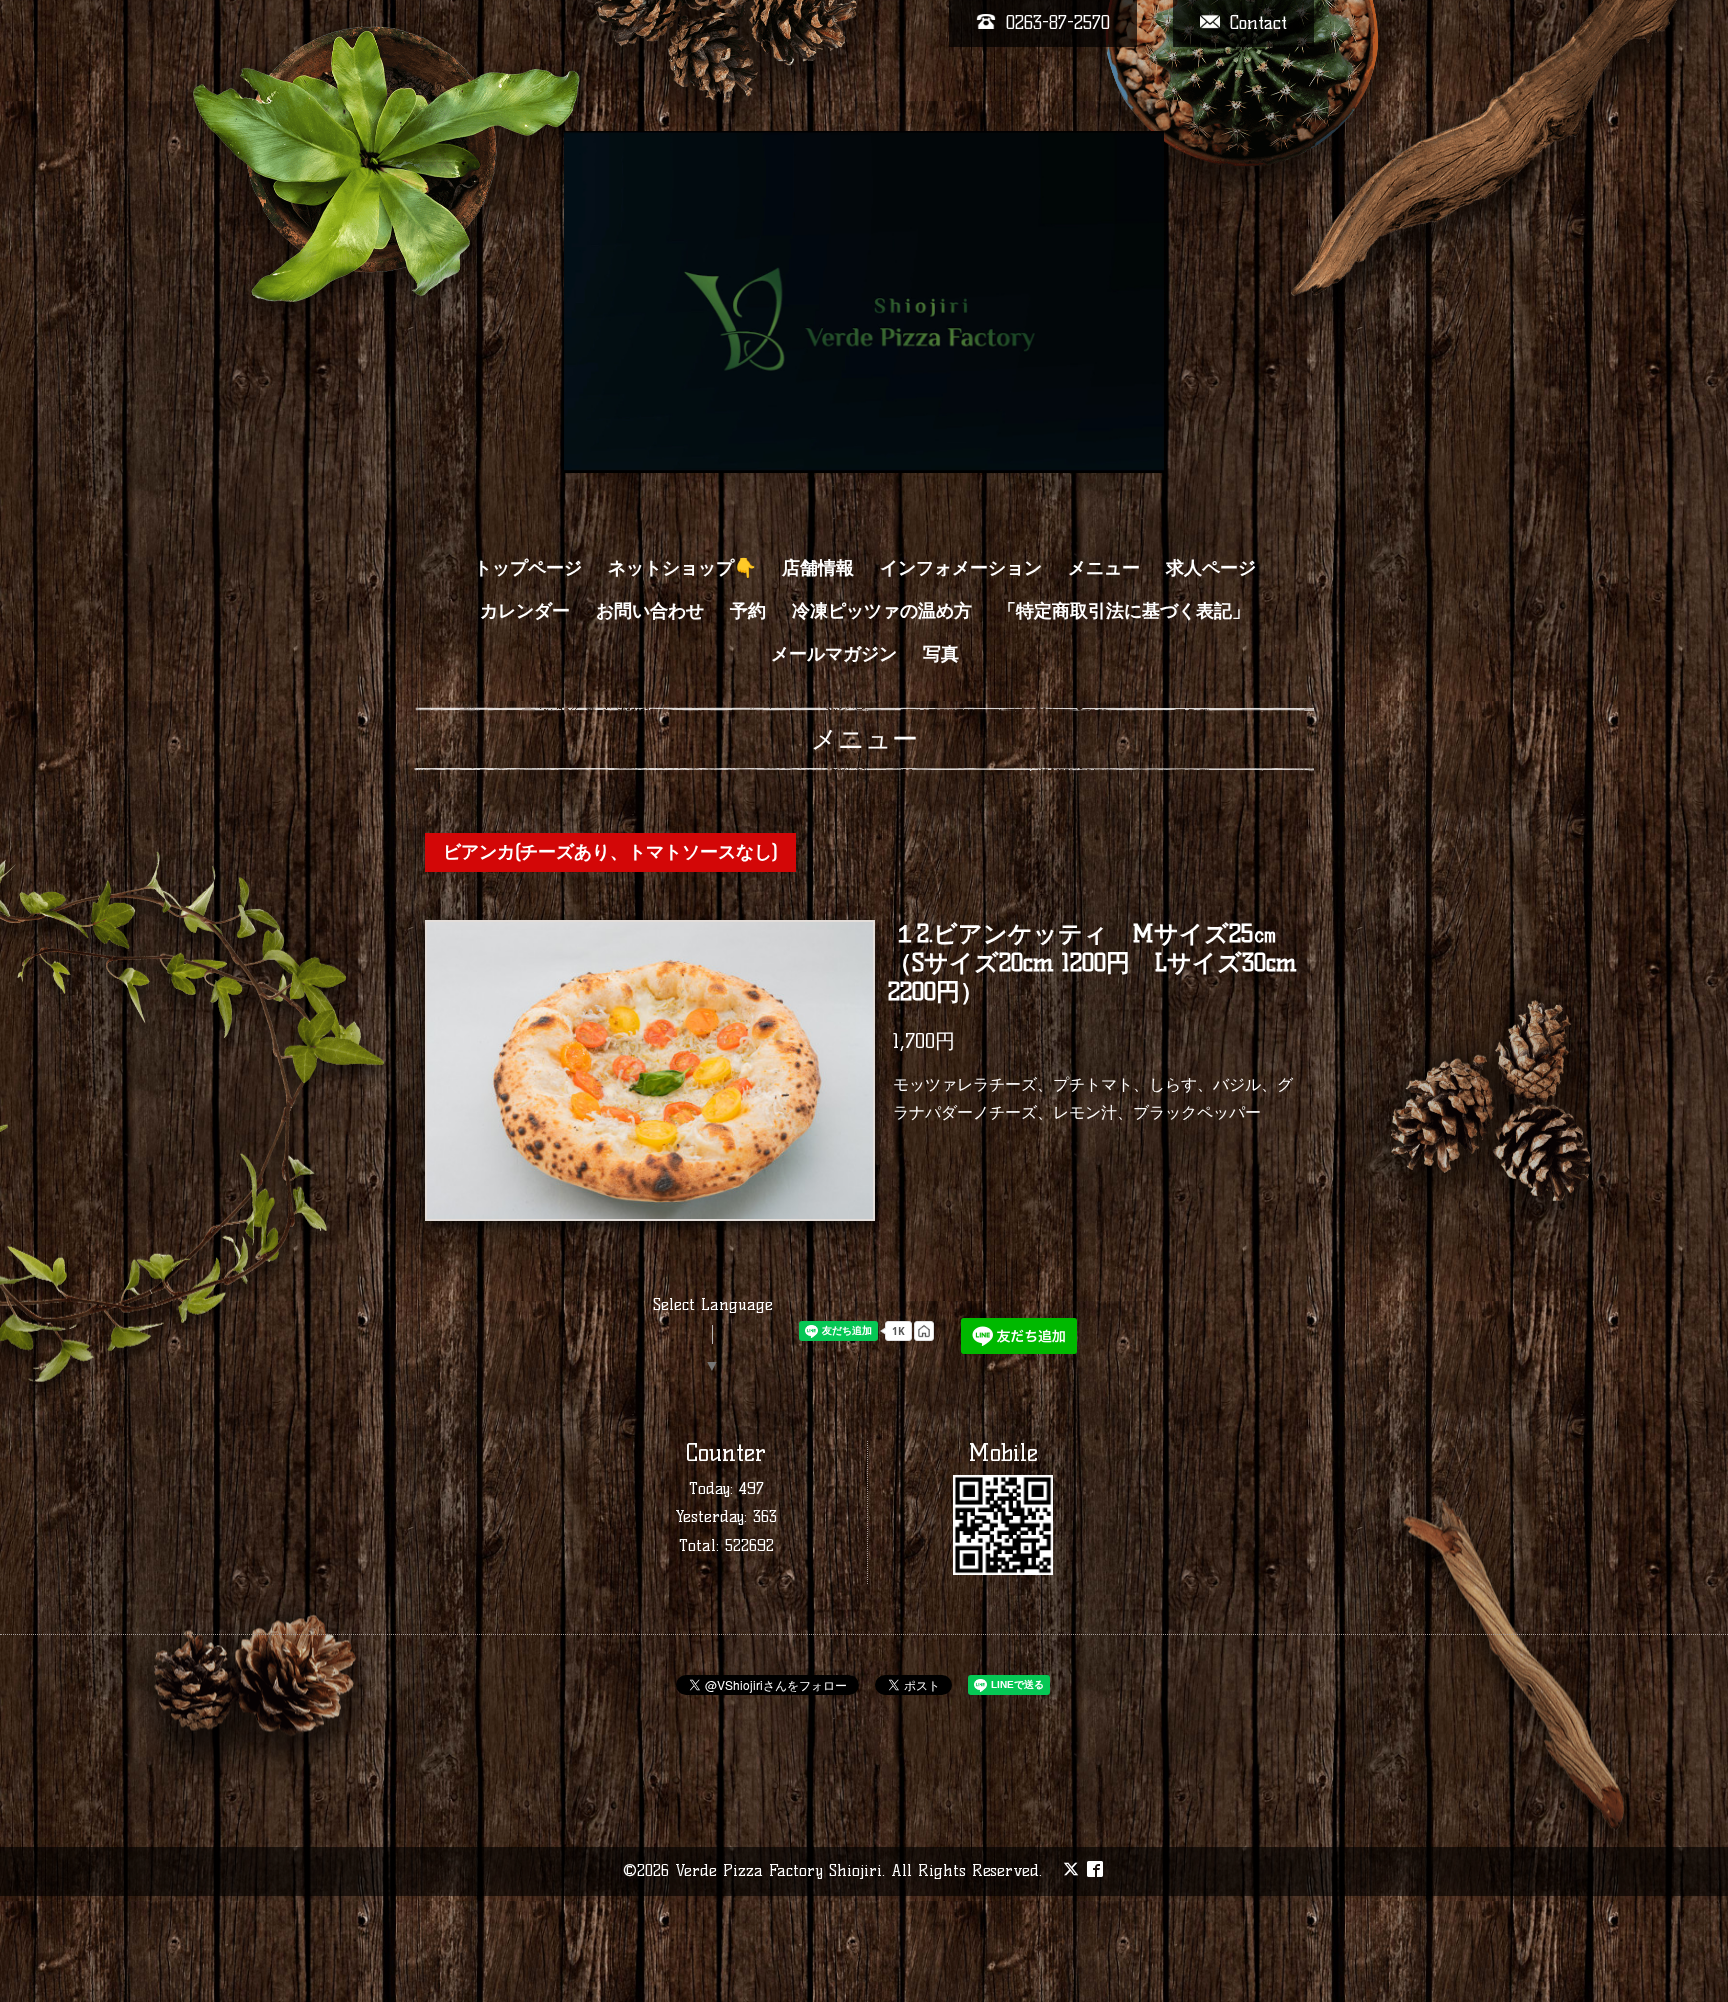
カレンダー (525, 611)
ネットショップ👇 (682, 568)
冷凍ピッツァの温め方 (882, 611)
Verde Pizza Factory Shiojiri (778, 1870)
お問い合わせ (650, 611)
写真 (941, 654)
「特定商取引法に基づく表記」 (1124, 611)
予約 (748, 611)
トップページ (528, 568)
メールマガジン (834, 654)
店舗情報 (818, 568)
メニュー (1104, 568)
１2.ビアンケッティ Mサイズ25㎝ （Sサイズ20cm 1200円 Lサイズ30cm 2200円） (1094, 962)
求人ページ (1211, 568)
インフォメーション (961, 568)
